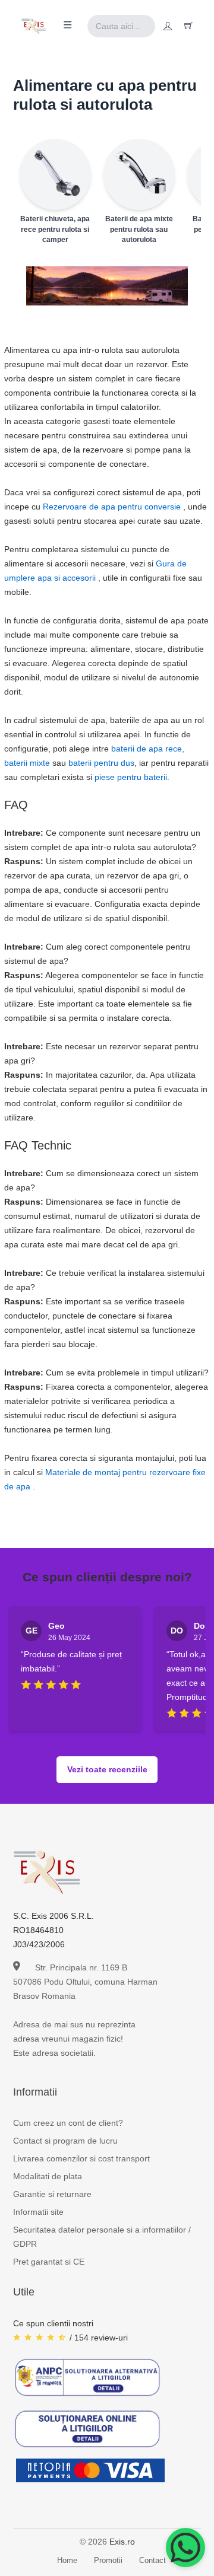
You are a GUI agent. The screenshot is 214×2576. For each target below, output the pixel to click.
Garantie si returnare (52, 2194)
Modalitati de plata (48, 2176)
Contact (152, 2560)
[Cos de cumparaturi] (188, 26)
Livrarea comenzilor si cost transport (81, 2158)
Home (67, 2560)
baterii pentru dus (101, 763)
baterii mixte (27, 763)
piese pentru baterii (131, 777)
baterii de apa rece (147, 749)
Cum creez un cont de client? (68, 2123)
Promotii (108, 2560)
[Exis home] (34, 26)
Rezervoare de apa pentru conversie (112, 507)
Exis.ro (122, 2542)
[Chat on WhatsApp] (185, 2548)
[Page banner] (107, 286)
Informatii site (38, 2212)
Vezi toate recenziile (107, 1769)
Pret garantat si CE (49, 2262)
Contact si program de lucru (65, 2141)
